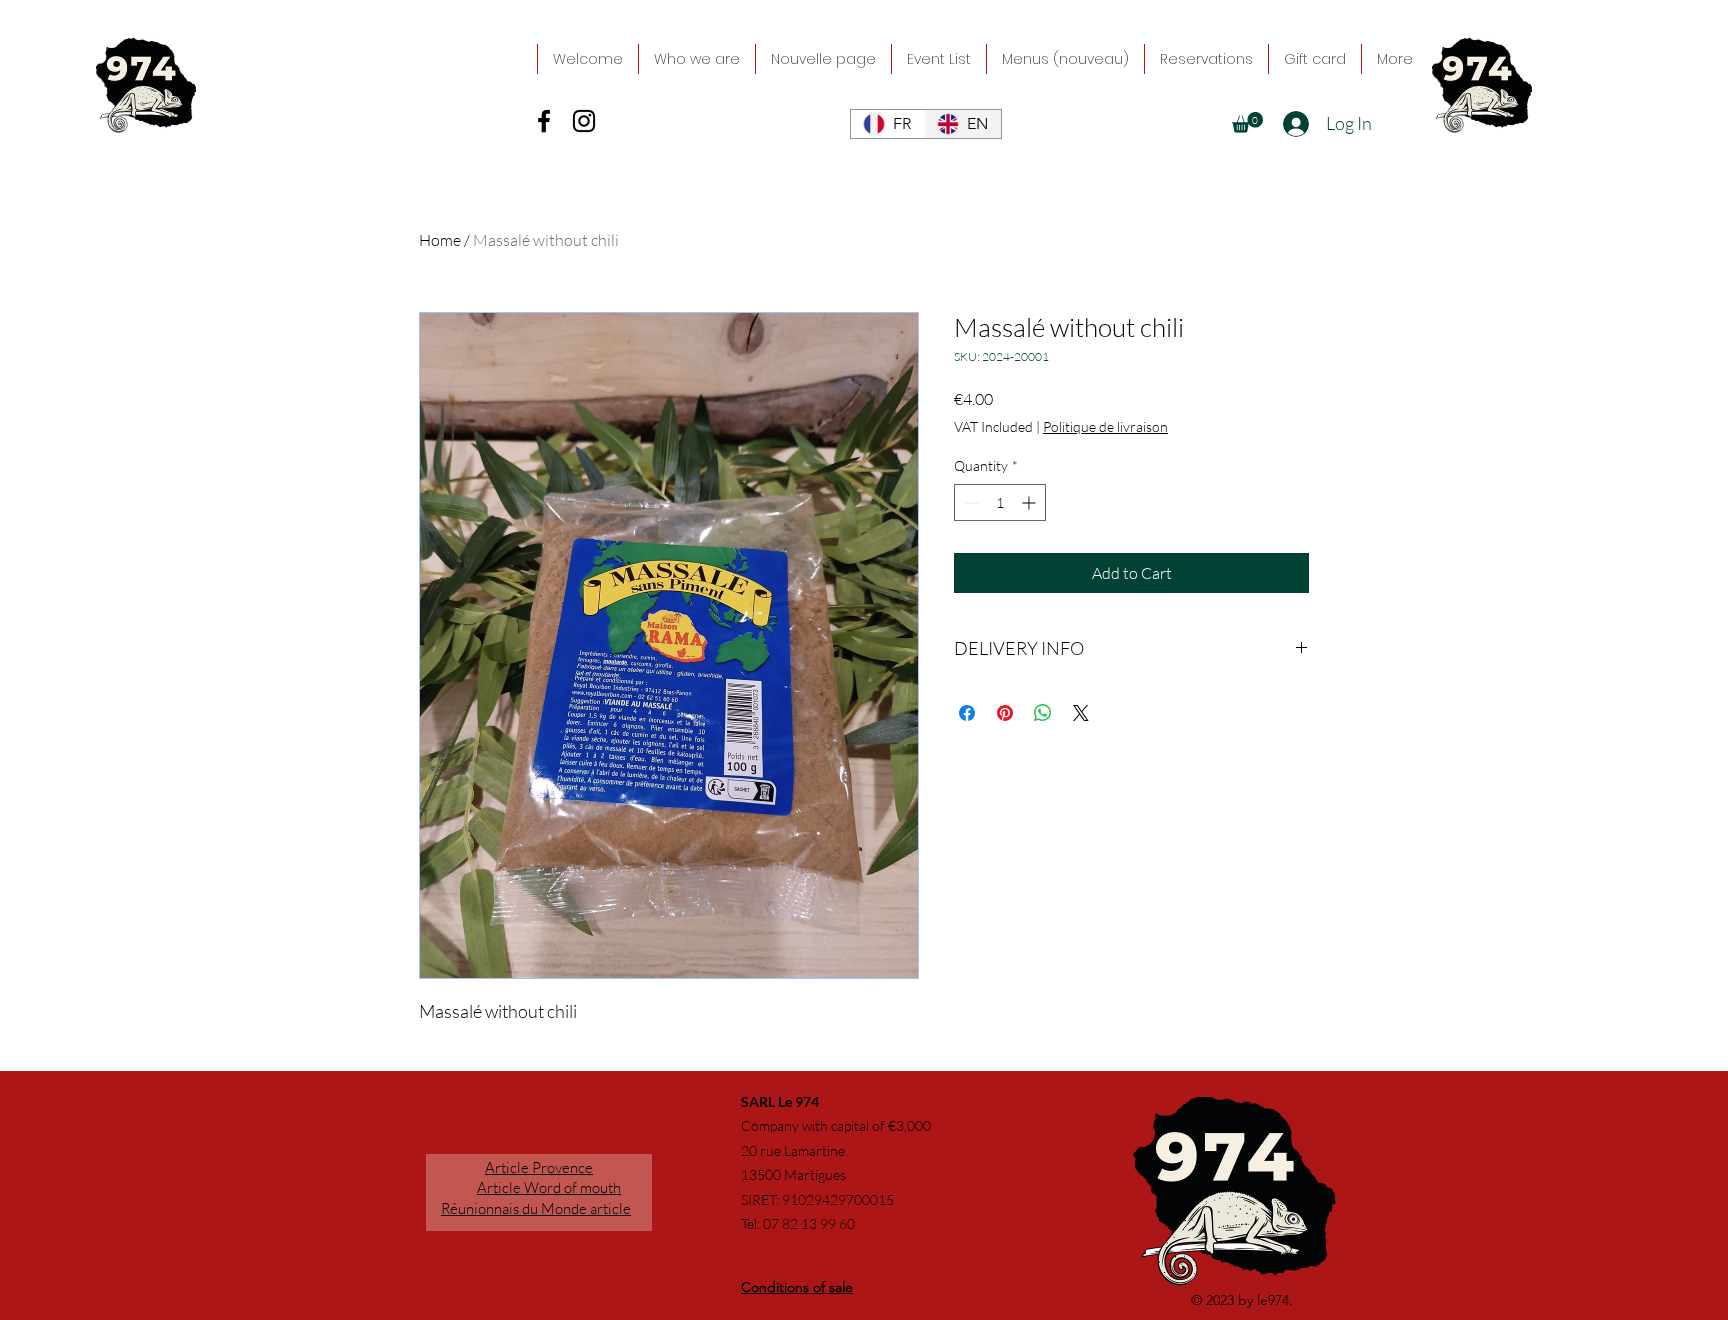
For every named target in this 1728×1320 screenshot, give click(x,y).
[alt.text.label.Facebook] (544, 121)
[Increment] (1030, 502)
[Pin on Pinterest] (1005, 713)
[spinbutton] (1000, 502)
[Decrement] (969, 502)
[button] (1247, 122)
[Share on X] (1081, 713)
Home (440, 240)
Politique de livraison (1105, 426)
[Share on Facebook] (967, 713)
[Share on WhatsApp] (1043, 713)
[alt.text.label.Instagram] (584, 121)
